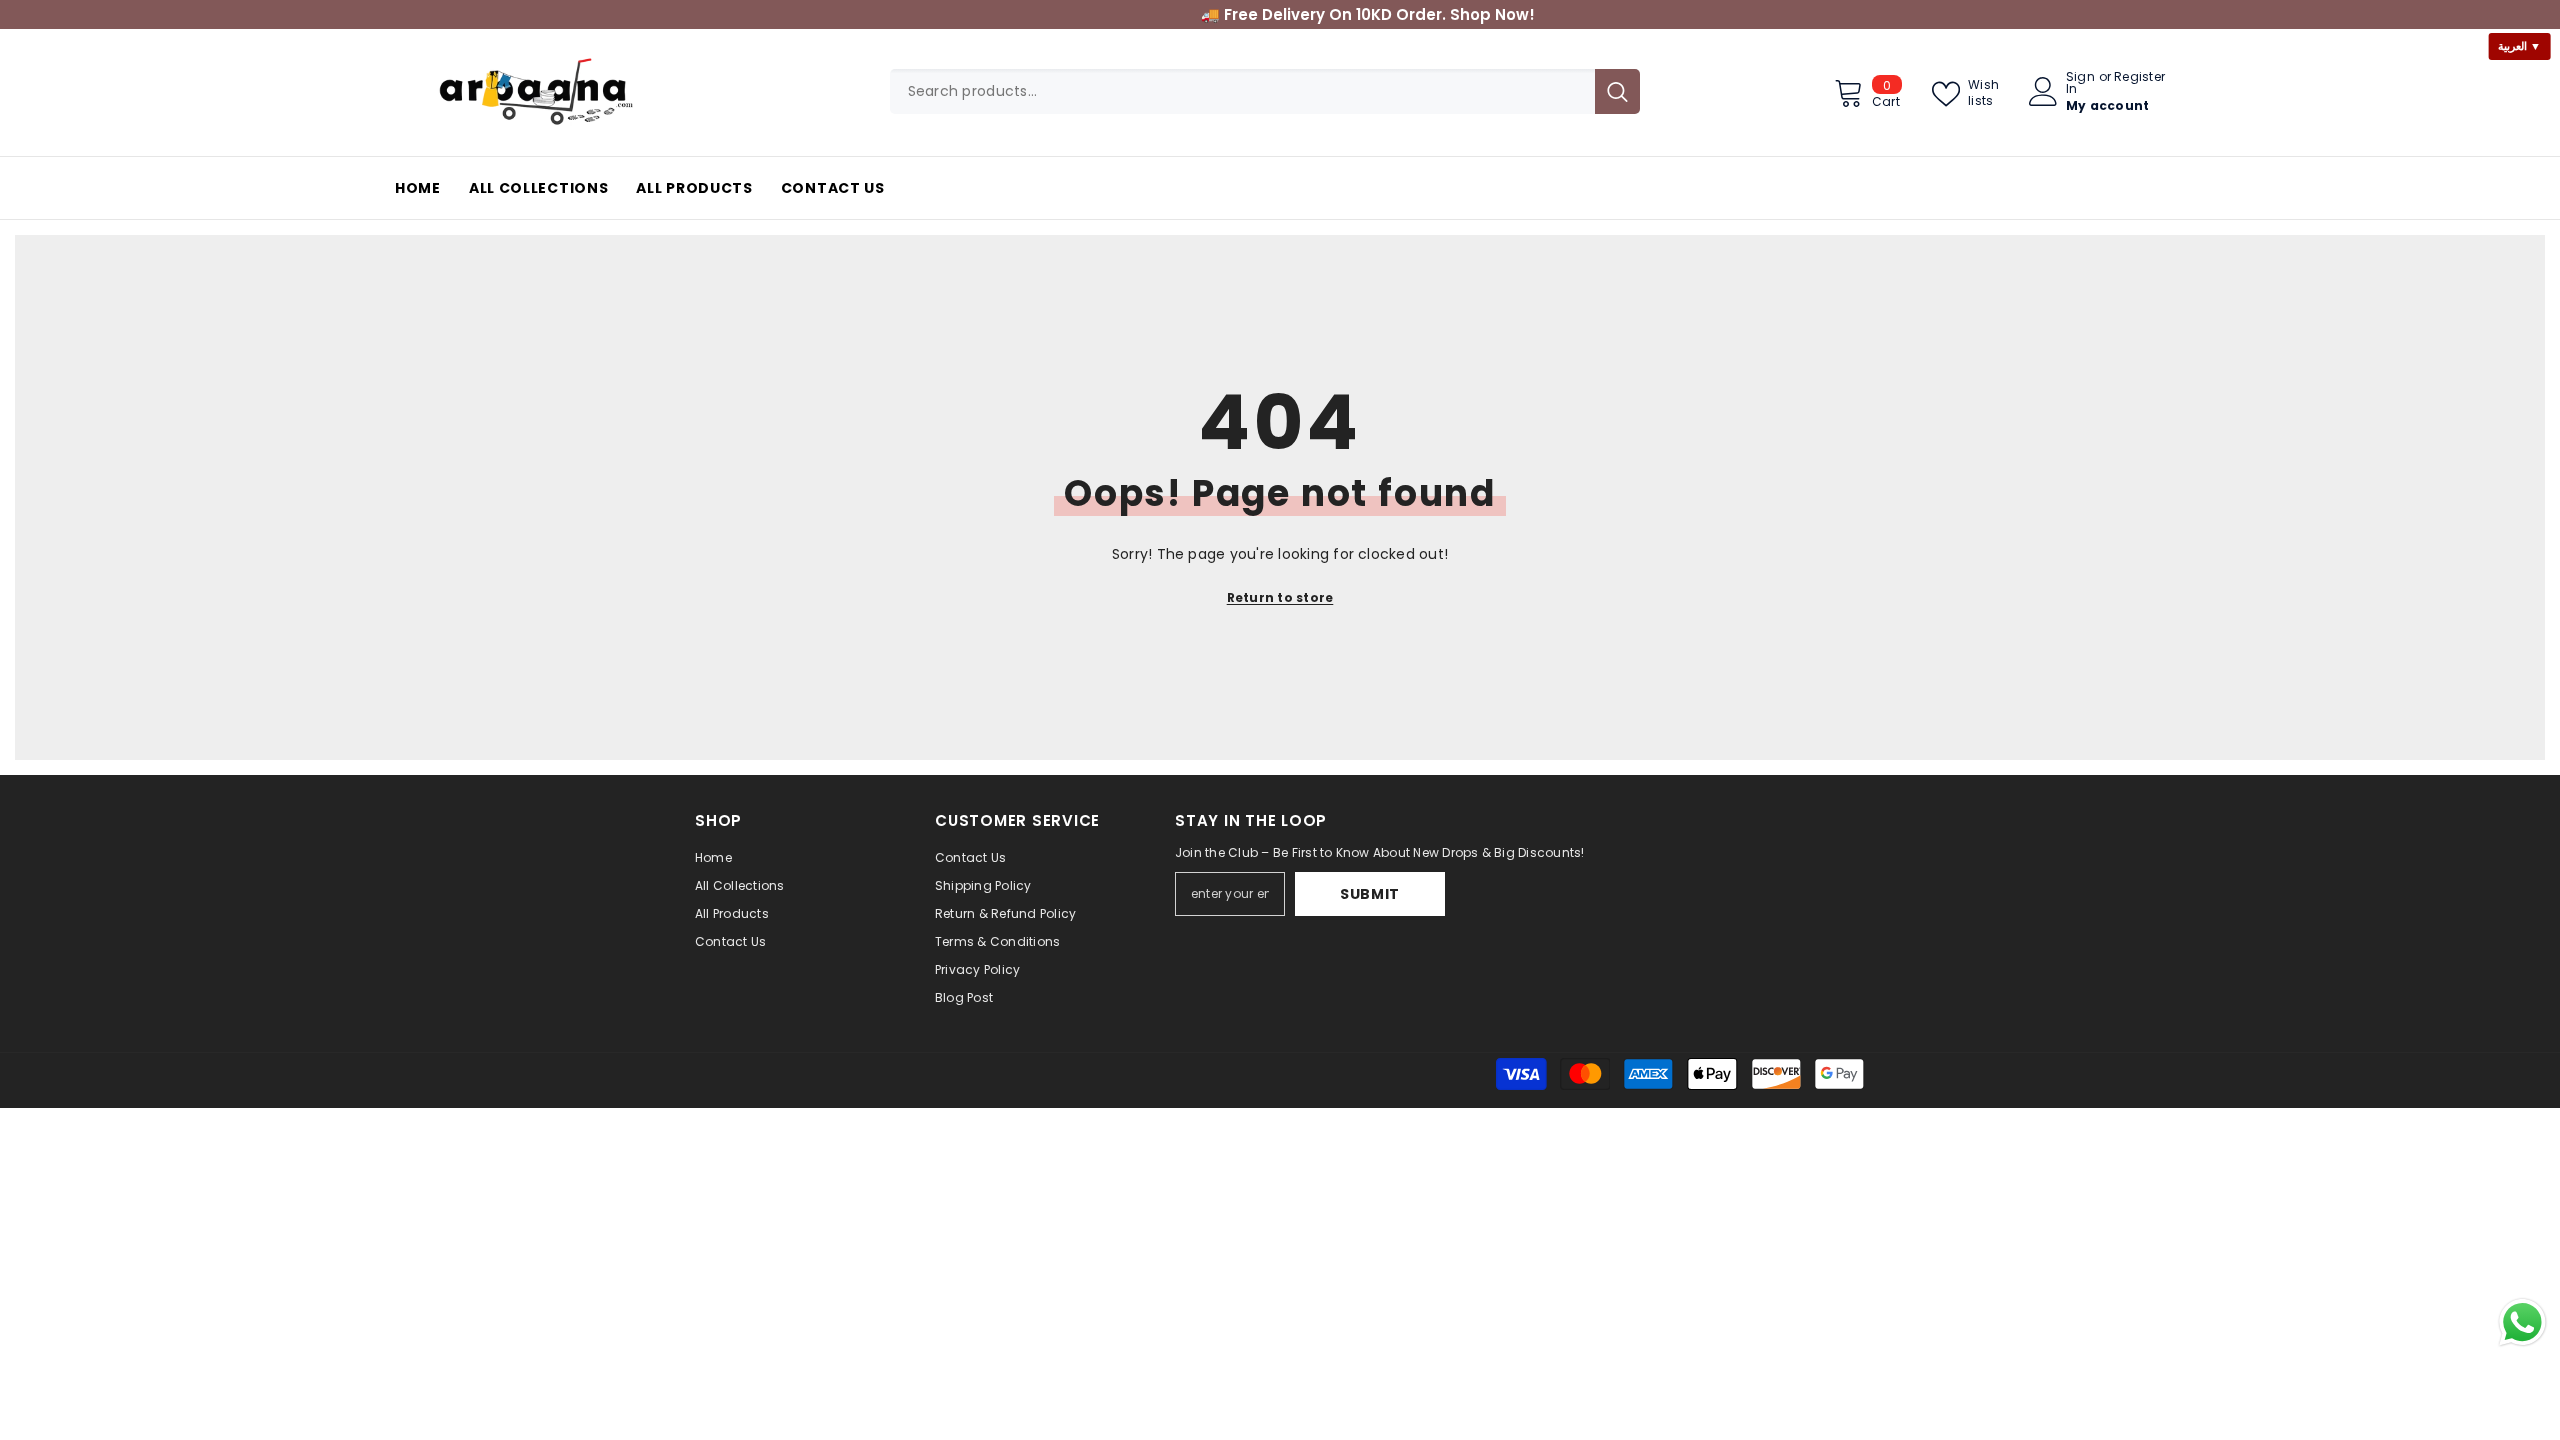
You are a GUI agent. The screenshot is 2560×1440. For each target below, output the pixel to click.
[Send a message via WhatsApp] (2522, 1322)
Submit (1370, 894)
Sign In (2080, 83)
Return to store (1280, 597)
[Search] (1265, 91)
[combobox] (1242, 91)
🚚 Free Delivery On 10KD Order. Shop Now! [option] (1280, 14)
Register (2139, 78)
